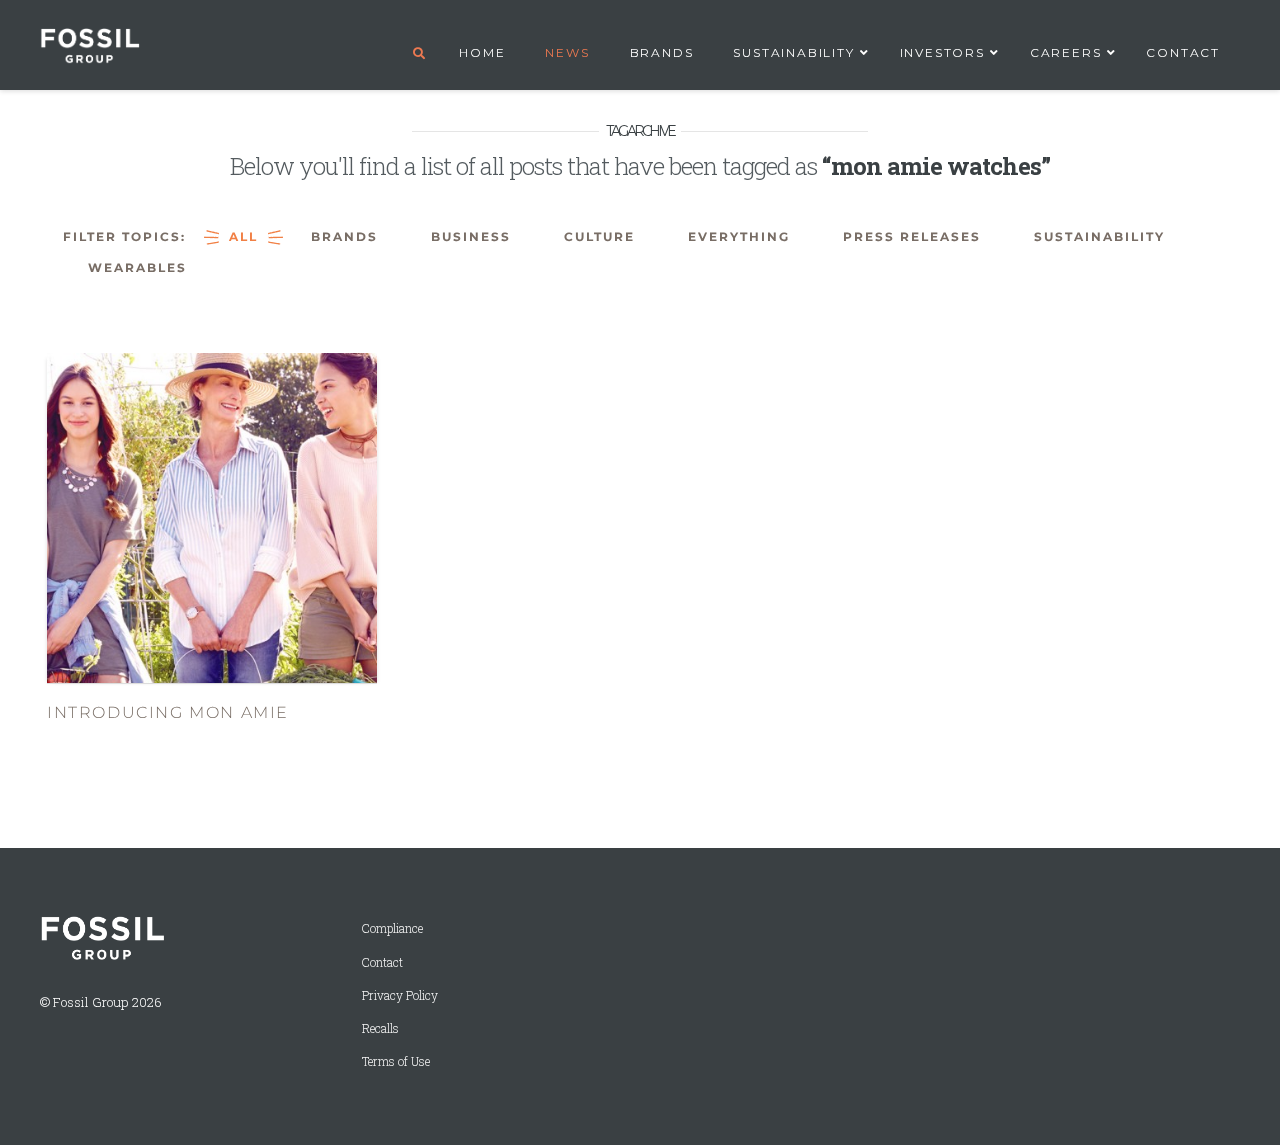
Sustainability (1099, 236)
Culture (599, 236)
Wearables (137, 267)
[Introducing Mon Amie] (212, 516)
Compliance (392, 928)
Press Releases (912, 236)
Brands (344, 236)
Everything (739, 236)
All (243, 236)
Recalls (380, 1028)
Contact (382, 962)
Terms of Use (396, 1061)
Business (471, 236)
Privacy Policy (400, 995)
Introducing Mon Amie (168, 712)
